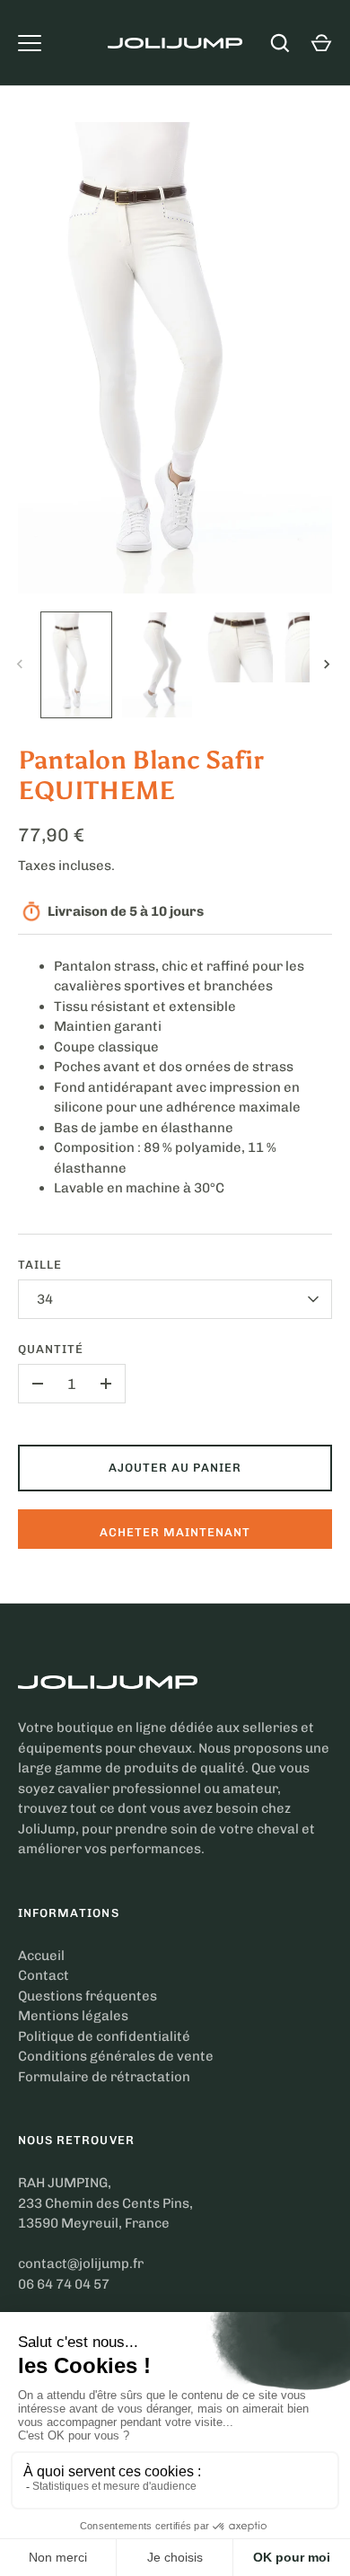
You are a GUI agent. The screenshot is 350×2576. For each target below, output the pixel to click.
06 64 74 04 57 (64, 2284)
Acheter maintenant (175, 1532)
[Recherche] (280, 43)
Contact (44, 1975)
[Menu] (30, 43)
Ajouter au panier (175, 1468)
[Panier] (321, 43)
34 (45, 1299)
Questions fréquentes (87, 1996)
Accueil (41, 1956)
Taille (40, 1265)
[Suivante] (328, 664)
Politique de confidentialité (104, 2036)
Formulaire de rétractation (104, 2077)
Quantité (51, 1349)
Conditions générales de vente (116, 2056)
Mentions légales (73, 2016)
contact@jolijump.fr (81, 2264)
